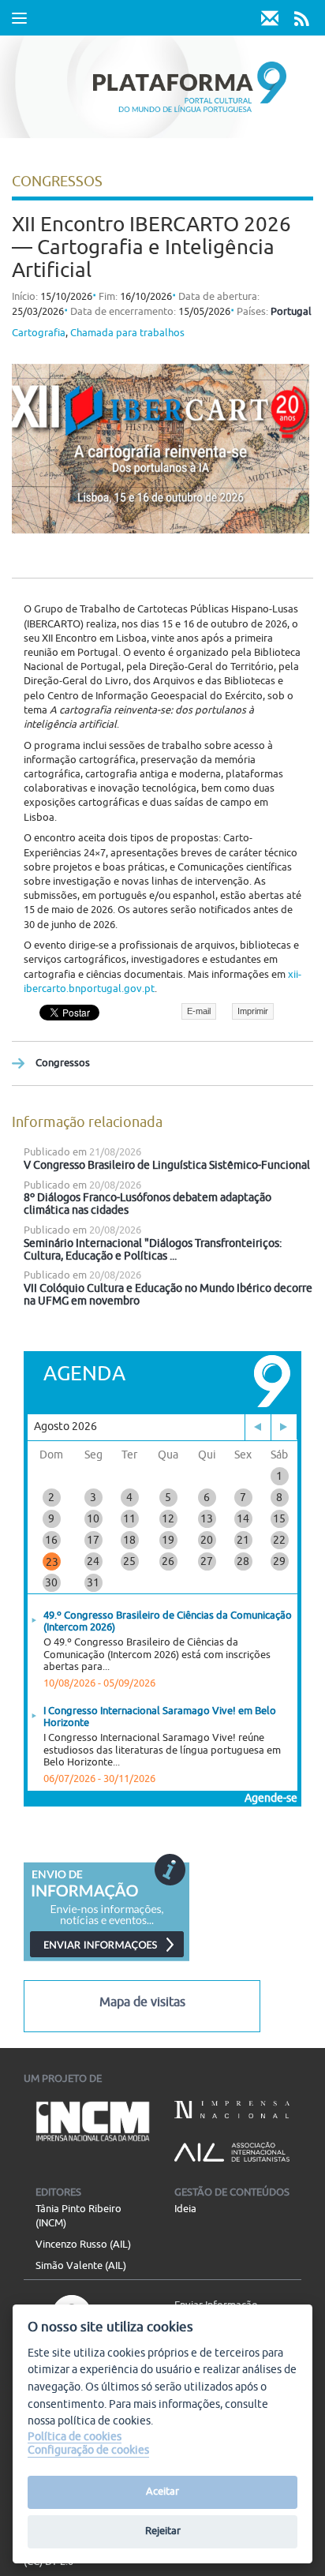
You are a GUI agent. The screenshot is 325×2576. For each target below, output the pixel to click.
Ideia (185, 2209)
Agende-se (271, 1798)
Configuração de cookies (88, 2450)
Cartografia (39, 333)
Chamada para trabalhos (127, 333)
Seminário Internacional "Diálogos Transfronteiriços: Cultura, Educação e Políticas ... (153, 1250)
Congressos (63, 1063)
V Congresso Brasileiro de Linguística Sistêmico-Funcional (167, 1165)
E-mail (199, 1011)
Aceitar (162, 2492)
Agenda (84, 1374)
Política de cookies (75, 2437)
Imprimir (253, 1011)
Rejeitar (163, 2531)
